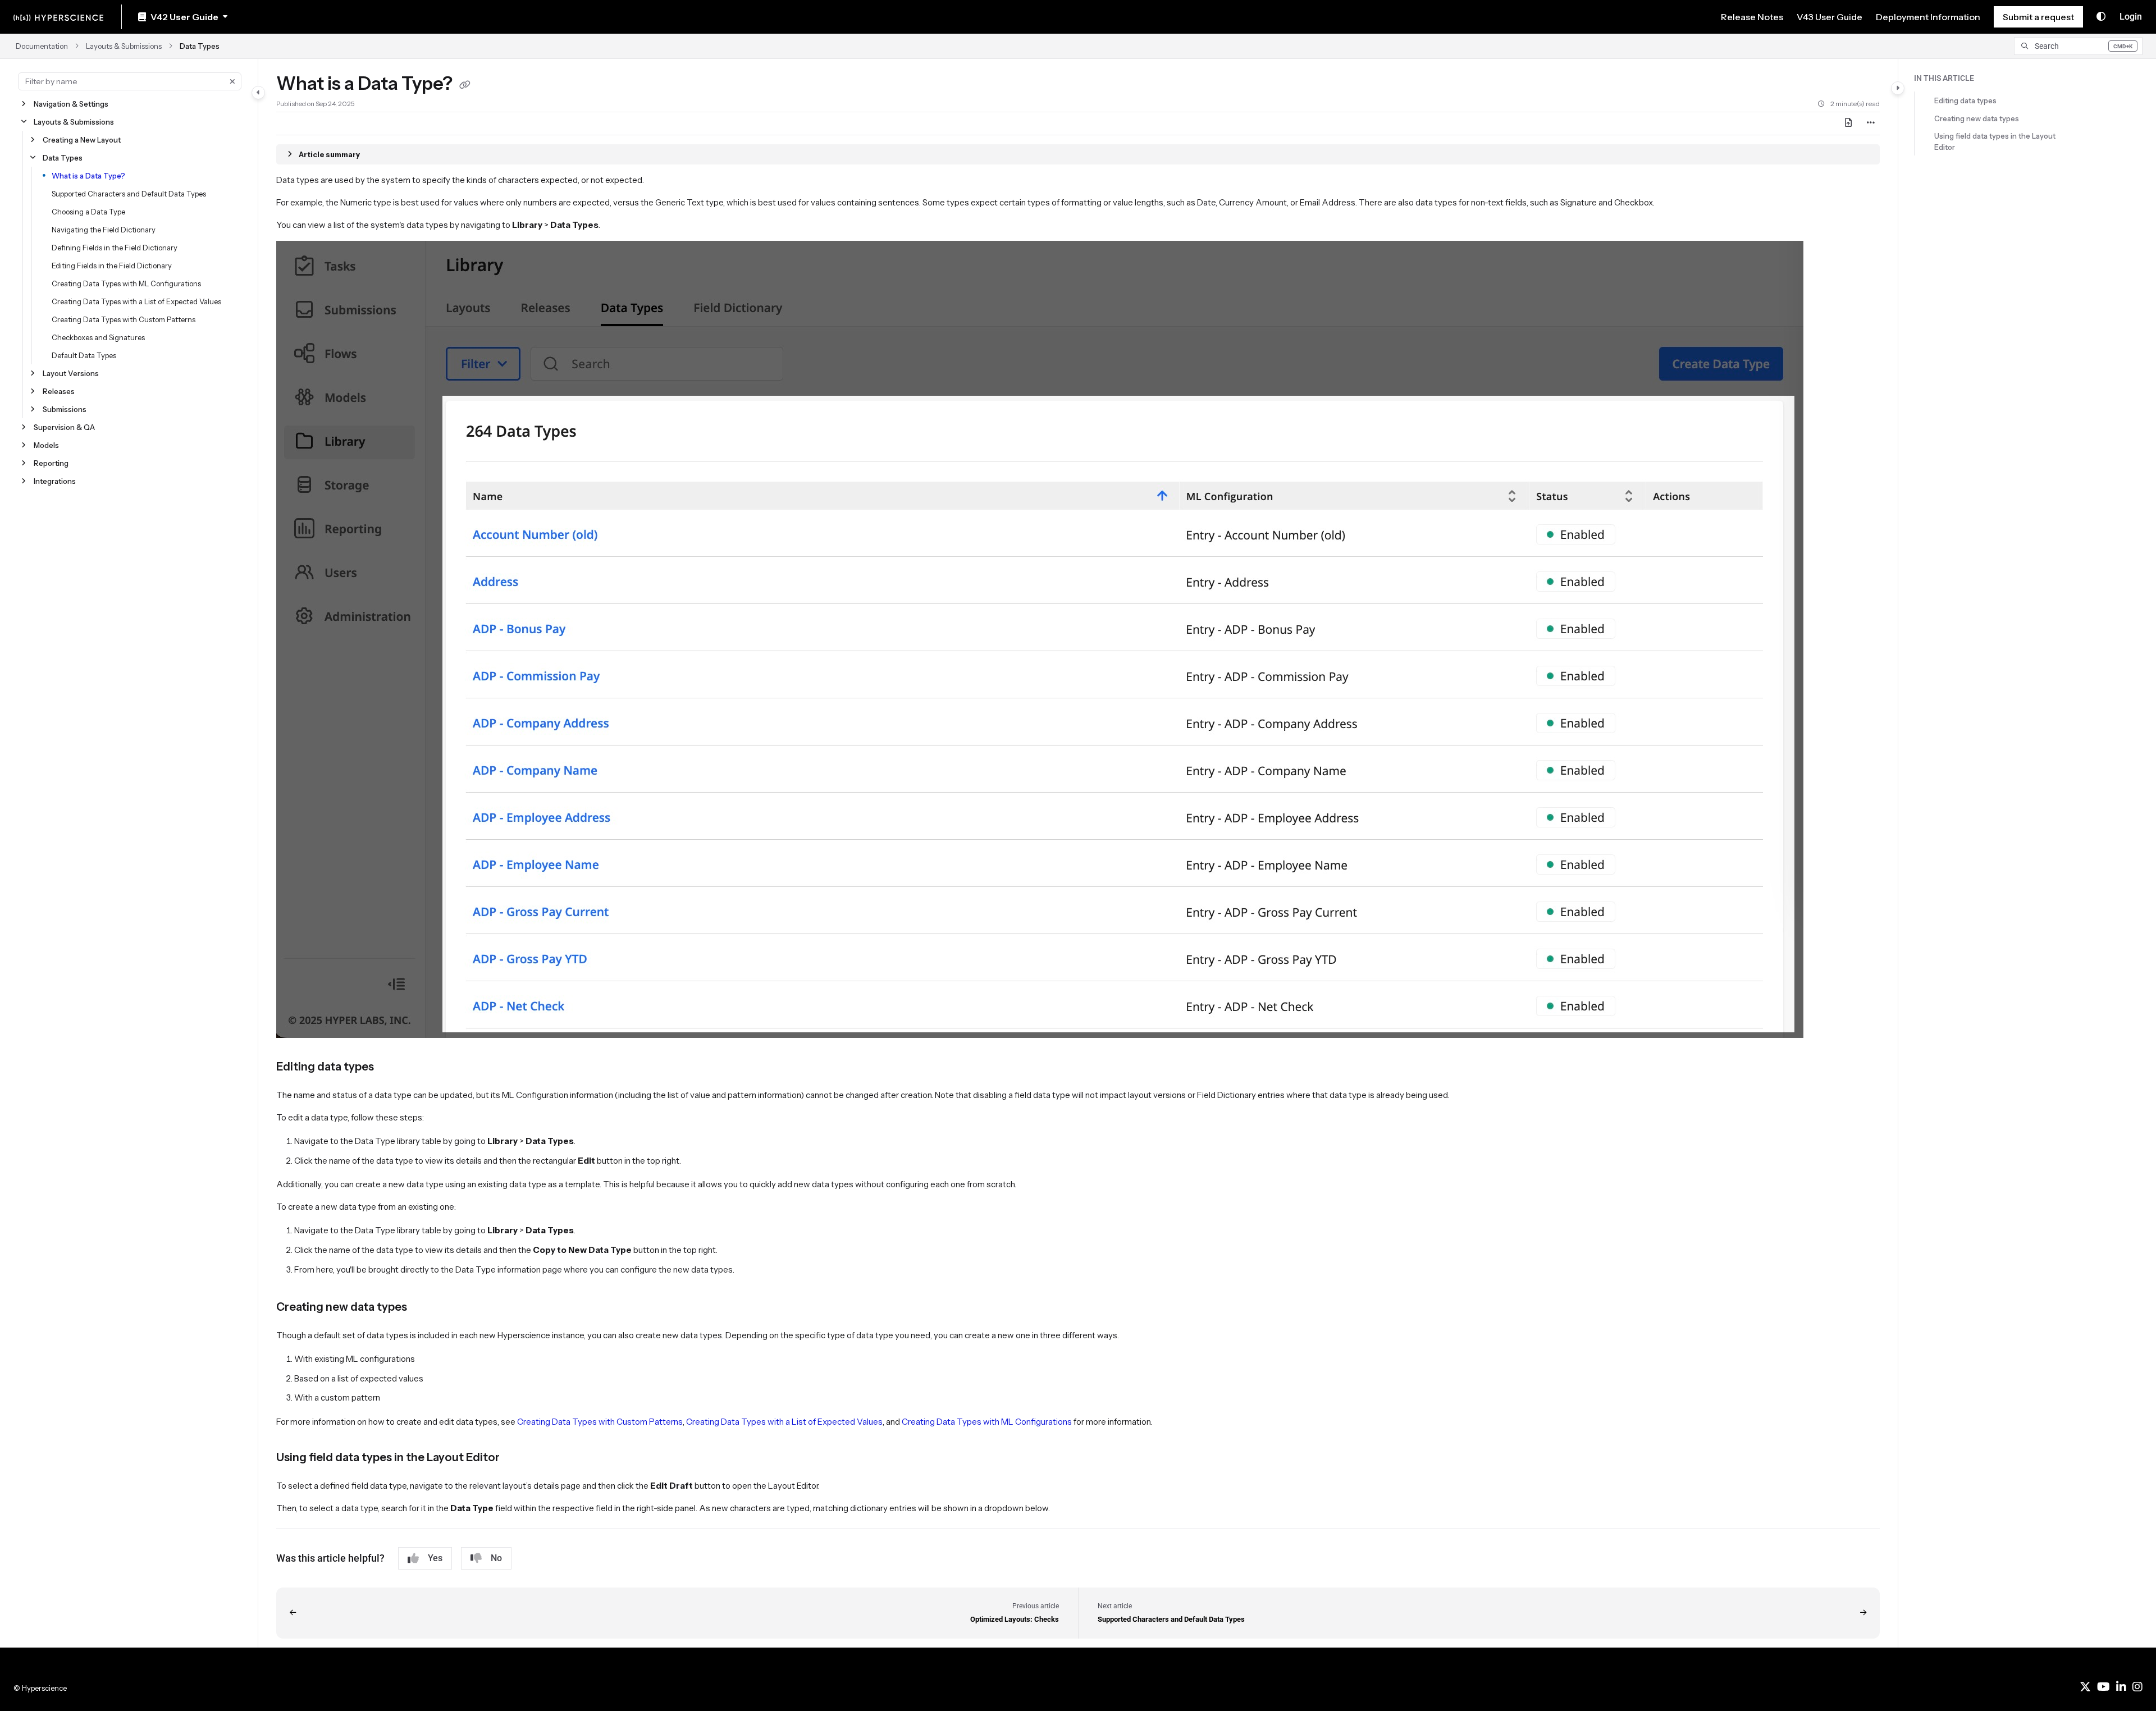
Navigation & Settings (71, 104)
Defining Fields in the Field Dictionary (115, 248)
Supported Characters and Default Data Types (129, 194)
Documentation (42, 46)
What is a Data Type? (88, 176)
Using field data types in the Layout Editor (1995, 141)
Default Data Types (84, 355)
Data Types (200, 46)
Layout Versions (71, 373)
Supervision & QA (64, 427)
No (496, 1558)
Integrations (55, 481)
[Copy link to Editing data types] (392, 1068)
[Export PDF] (1848, 123)
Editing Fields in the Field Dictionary (112, 266)
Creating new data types (1977, 118)
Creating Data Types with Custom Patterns (124, 319)
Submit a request (2038, 17)
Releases (59, 391)
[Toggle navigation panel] (258, 93)
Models (46, 445)
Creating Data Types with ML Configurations (126, 283)
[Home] (58, 17)
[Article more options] (1871, 123)
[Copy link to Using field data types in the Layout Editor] (518, 1458)
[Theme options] (2101, 17)
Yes (435, 1558)
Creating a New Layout (82, 140)
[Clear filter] (232, 81)
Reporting (51, 463)
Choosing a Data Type (88, 212)
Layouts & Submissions (124, 46)
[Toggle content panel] (1898, 88)
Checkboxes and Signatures (98, 337)
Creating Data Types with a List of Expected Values (136, 301)
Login (2131, 17)
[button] (2078, 46)
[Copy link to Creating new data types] (425, 1308)
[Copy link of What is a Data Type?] (465, 85)
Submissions (65, 409)
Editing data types (1965, 100)
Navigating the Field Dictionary (104, 230)
